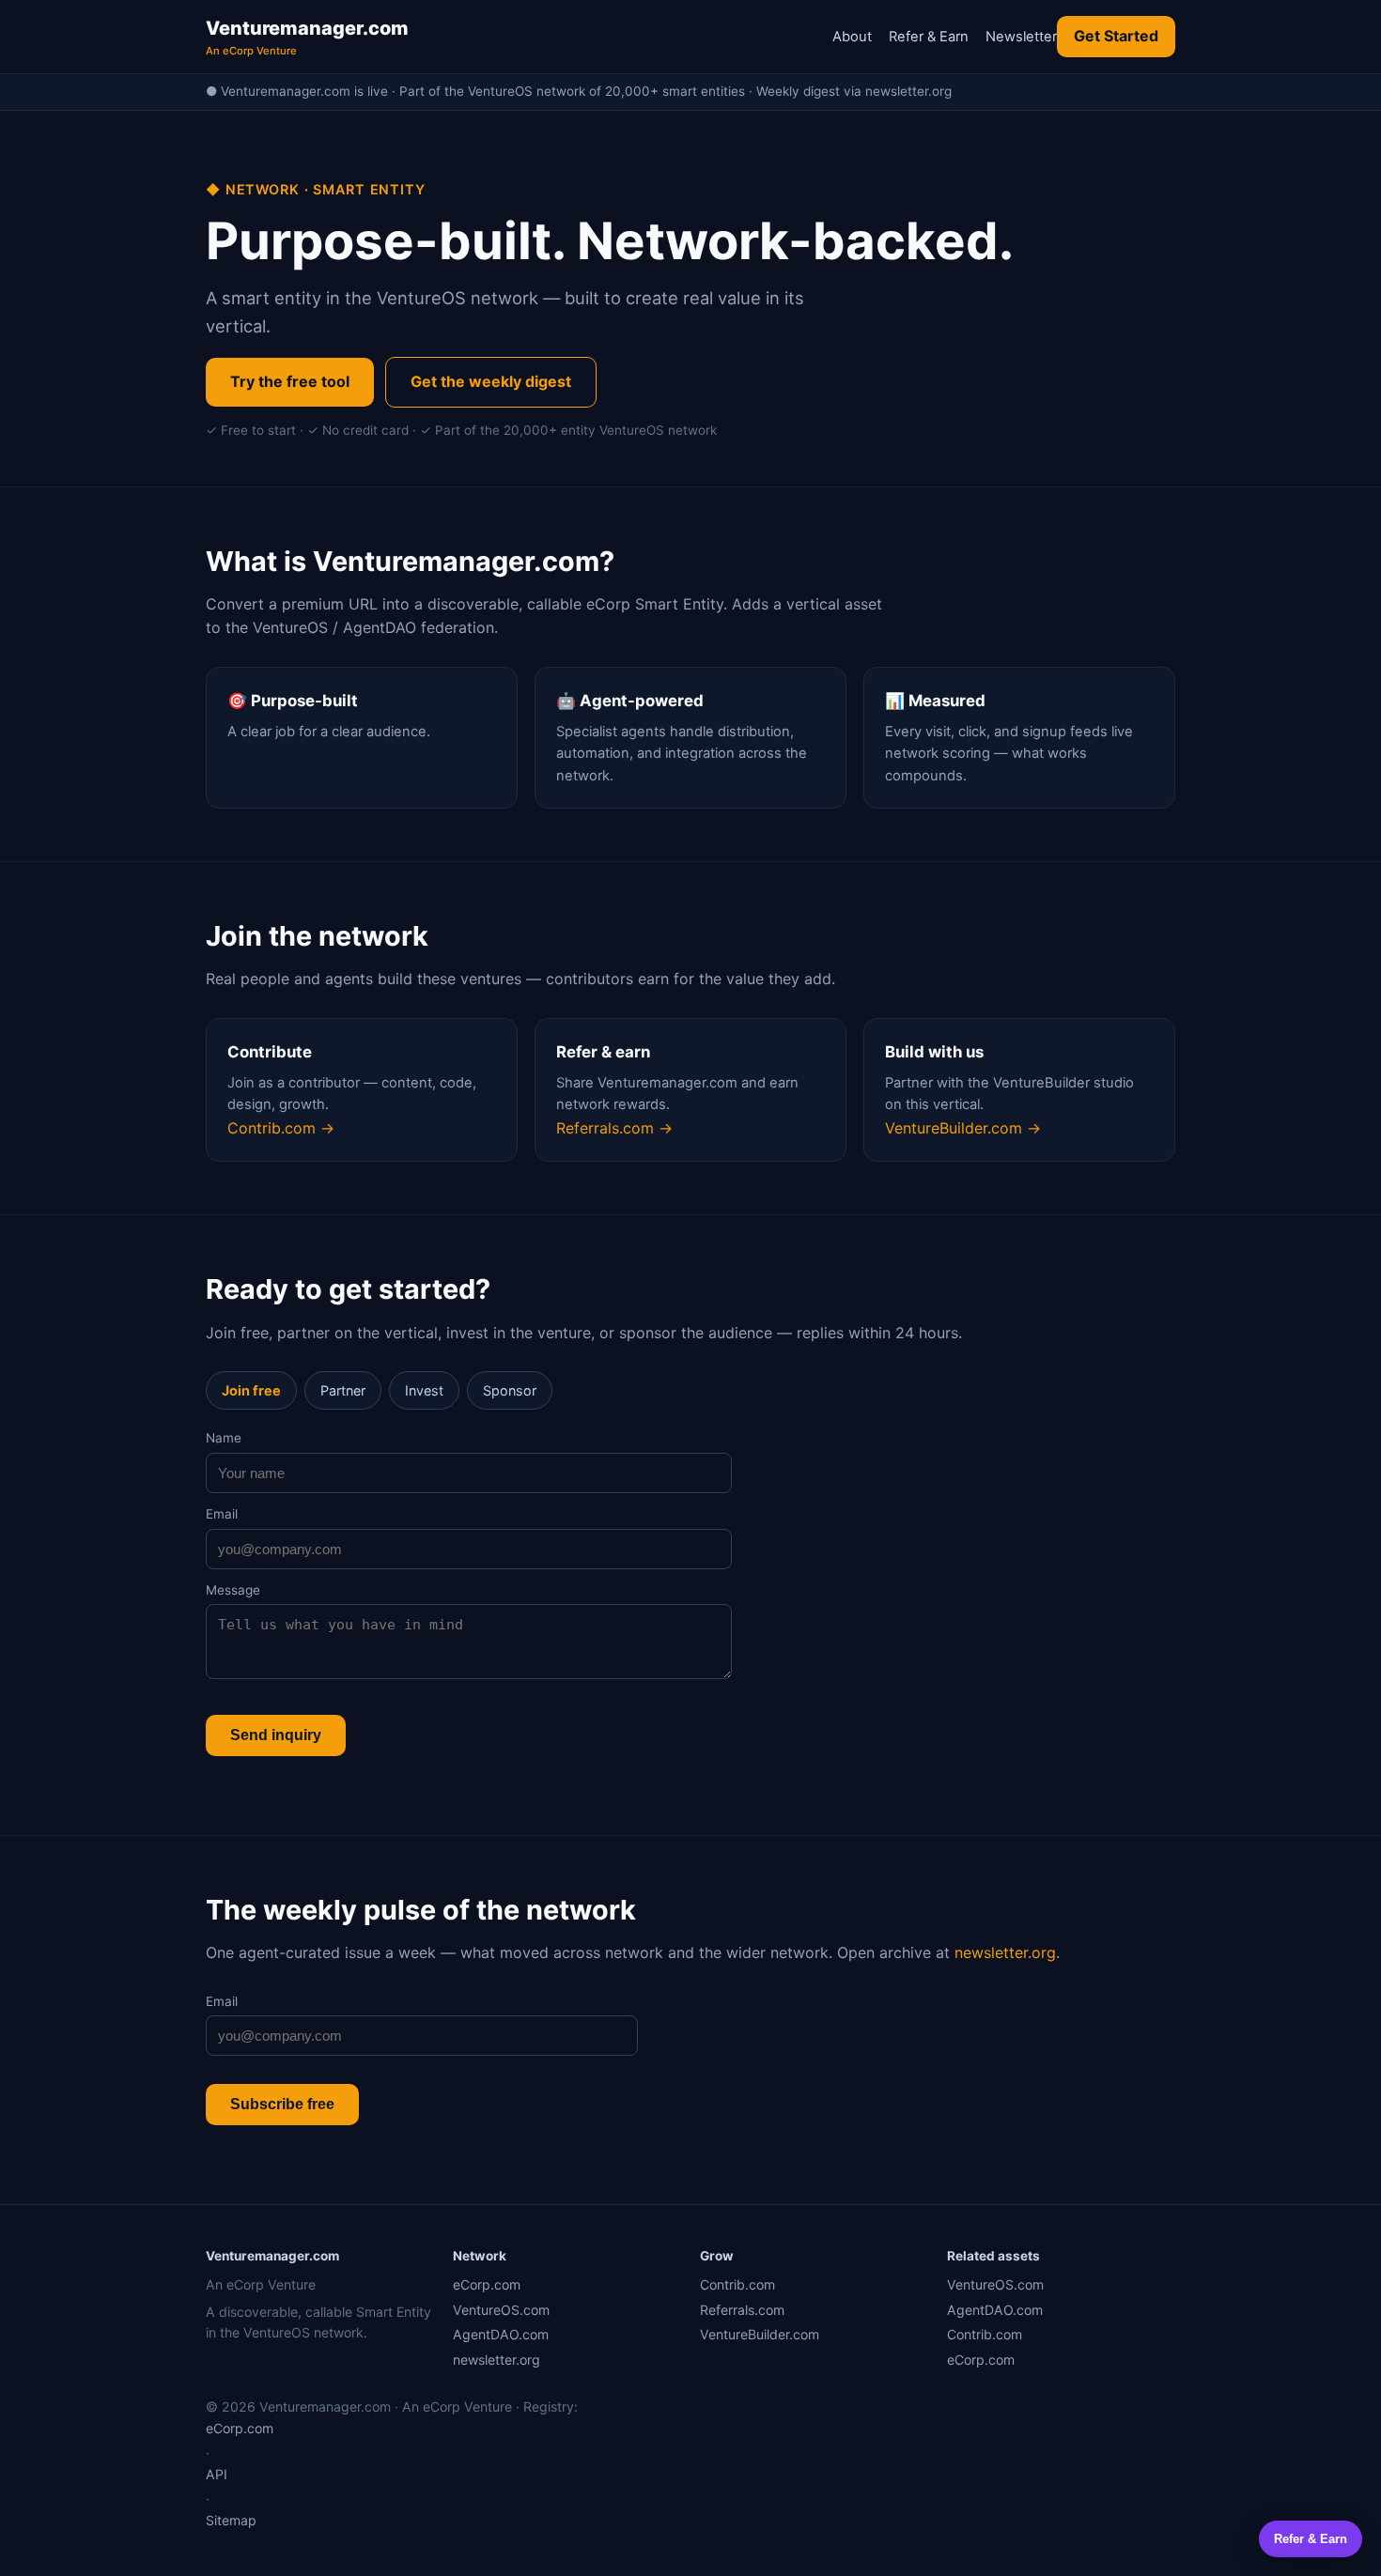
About (852, 37)
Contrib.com (737, 2284)
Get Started (1116, 36)
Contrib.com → (281, 1128)
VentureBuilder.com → (963, 1128)
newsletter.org (1005, 1952)
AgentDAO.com (501, 2334)
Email (222, 1514)
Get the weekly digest (491, 381)
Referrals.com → (614, 1128)
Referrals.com (742, 2310)
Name (224, 1438)
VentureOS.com (501, 2310)
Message (233, 1590)
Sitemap (231, 2520)
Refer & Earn (929, 37)
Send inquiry (276, 1735)
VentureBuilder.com (760, 2334)
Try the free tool (290, 381)
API (217, 2474)
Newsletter (1021, 37)
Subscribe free (282, 2104)
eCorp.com (487, 2284)
